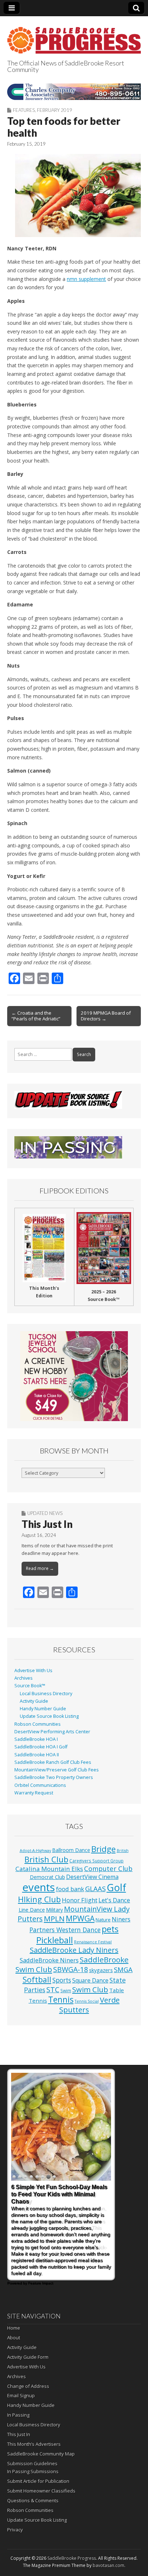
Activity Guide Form (28, 2357)
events (39, 1887)
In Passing (18, 2415)
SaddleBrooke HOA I (36, 1739)
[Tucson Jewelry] (74, 1376)
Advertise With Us (33, 1671)
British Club (46, 1859)
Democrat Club (47, 1877)
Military (54, 1910)
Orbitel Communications (40, 1785)
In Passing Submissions (33, 2471)
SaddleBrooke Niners (49, 1960)
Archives (24, 1678)
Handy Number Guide (43, 1709)
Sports (62, 1980)
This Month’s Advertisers (34, 2444)
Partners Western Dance (65, 1930)
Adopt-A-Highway (35, 1851)
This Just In (47, 1524)
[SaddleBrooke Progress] (74, 36)
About (14, 2338)
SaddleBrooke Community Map (41, 2454)
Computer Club (108, 1868)
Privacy (15, 2530)
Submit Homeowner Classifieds (41, 2491)
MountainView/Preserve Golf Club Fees (57, 1770)
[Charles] (74, 92)
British (123, 1851)
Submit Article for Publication (38, 2481)
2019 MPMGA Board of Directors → (106, 1016)
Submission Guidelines (32, 2463)
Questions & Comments (33, 2500)
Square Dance (90, 1980)
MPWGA (80, 1918)
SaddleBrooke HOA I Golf (41, 1747)
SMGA (123, 1969)
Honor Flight (80, 1900)
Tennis (61, 2000)
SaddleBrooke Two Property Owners (54, 1777)
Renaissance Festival (93, 1942)
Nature (103, 1920)
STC (53, 1990)
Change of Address (28, 2386)
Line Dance (32, 1910)
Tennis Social (87, 2001)
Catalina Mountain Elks (49, 1869)
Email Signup (21, 2395)
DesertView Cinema (92, 1877)
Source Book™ (30, 1686)
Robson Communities (38, 1724)
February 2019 (55, 110)
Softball (37, 1979)
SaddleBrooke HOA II (37, 1755)
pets (110, 1929)
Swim (66, 1990)
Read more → (40, 1568)
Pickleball (55, 1940)
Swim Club (90, 1989)
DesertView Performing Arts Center (52, 1732)
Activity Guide (34, 1701)
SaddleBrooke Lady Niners (74, 1950)
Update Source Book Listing (49, 1716)
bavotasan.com (108, 2565)
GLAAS (95, 1888)
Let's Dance (114, 1900)
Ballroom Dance (71, 1850)
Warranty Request (34, 1793)
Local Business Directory (46, 1694)
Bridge (103, 1849)
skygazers (101, 1970)
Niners (121, 1919)
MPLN (54, 1919)
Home (14, 2328)
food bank (70, 1889)
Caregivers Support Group (96, 1861)
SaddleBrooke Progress (72, 2558)
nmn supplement (86, 279)
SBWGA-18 (71, 1969)
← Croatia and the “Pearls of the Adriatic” (36, 1016)
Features (24, 110)
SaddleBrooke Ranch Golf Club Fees (53, 1762)
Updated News (45, 1513)
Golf (116, 1887)
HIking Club (39, 1899)
